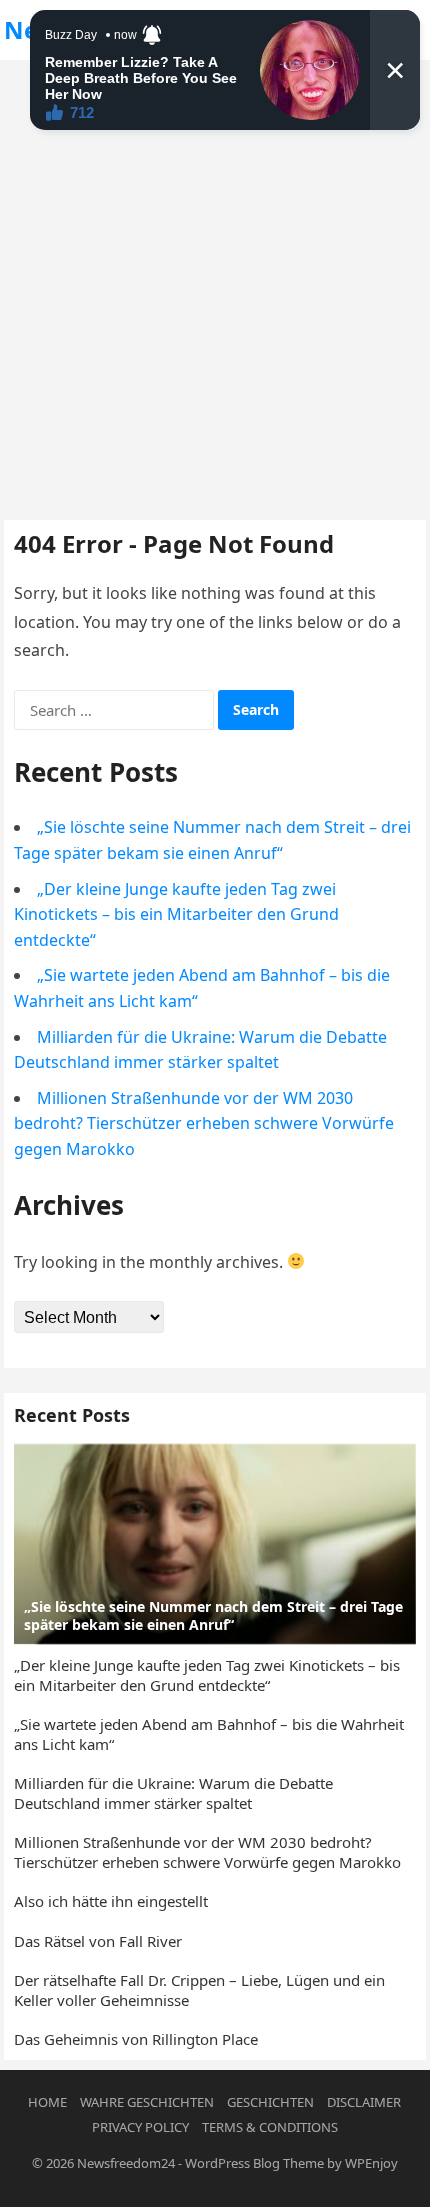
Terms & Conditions (270, 2127)
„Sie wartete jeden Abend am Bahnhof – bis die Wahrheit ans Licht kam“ (209, 1734)
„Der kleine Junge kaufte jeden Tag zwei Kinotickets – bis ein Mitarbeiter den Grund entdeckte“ (176, 914)
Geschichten (270, 2102)
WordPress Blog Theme (254, 2163)
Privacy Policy (140, 2127)
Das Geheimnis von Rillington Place (136, 2039)
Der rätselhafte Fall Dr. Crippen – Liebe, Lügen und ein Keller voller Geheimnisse (199, 1990)
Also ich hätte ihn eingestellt (111, 1901)
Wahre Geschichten (147, 2102)
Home (47, 2102)
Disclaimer (364, 2102)
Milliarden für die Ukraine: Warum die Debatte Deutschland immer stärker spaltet (173, 1793)
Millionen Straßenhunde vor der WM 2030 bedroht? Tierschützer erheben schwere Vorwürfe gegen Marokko (204, 1123)
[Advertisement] (215, 285)
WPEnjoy (371, 2163)
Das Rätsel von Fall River (98, 1941)
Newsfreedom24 (126, 2163)
